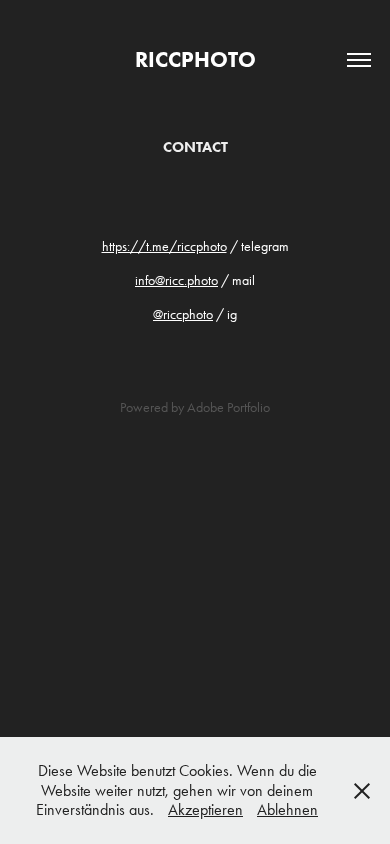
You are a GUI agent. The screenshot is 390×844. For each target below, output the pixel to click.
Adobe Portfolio (228, 407)
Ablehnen (287, 809)
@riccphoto (183, 314)
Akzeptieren (205, 809)
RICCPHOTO (195, 59)
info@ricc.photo (176, 280)
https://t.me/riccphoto (164, 246)
